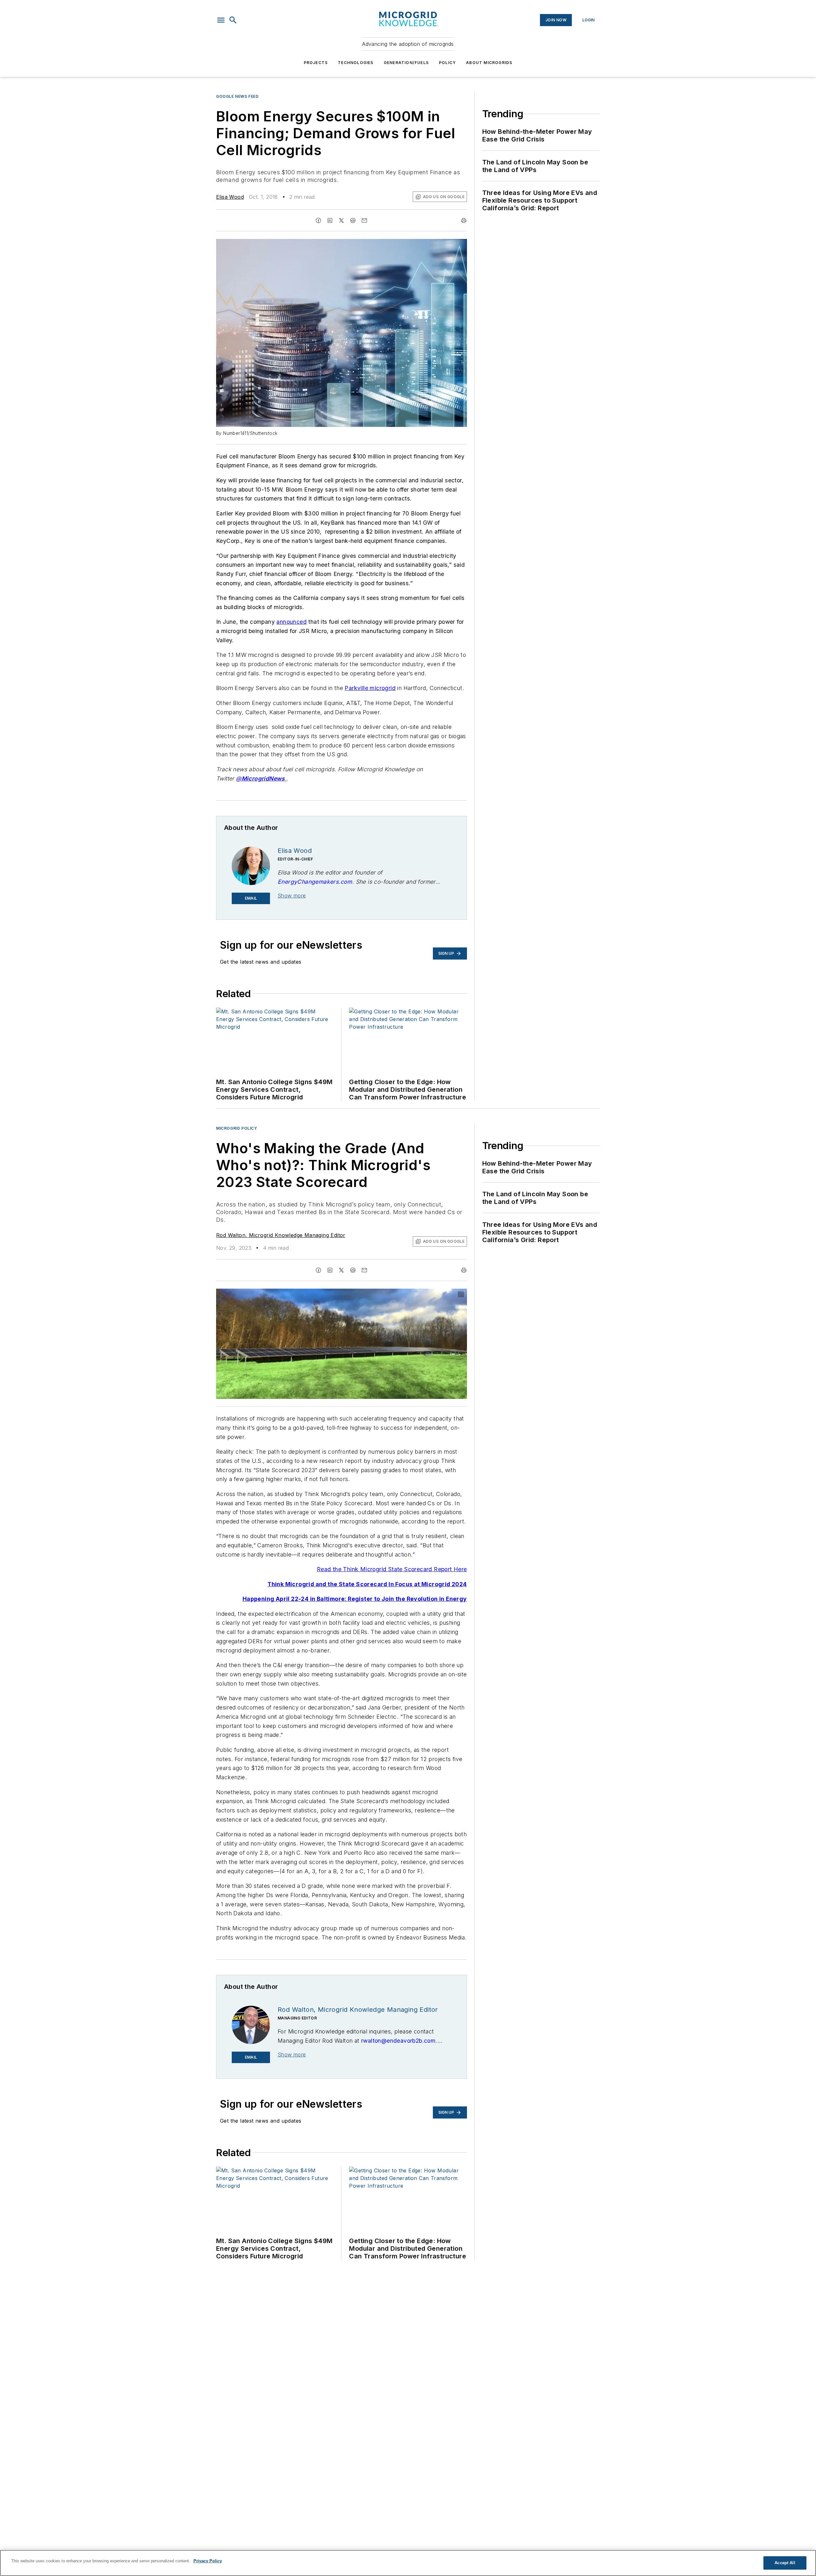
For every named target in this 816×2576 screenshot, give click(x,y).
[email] (364, 220)
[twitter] (341, 220)
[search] (233, 20)
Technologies (356, 63)
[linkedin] (330, 220)
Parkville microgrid (370, 688)
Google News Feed (237, 96)
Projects (316, 63)
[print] (464, 220)
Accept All (785, 2563)
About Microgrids (489, 63)
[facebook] (318, 220)
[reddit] (353, 220)
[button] (221, 20)
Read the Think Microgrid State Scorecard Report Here (392, 1569)
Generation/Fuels (406, 63)
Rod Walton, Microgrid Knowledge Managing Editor (281, 1235)
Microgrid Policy (237, 1128)
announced (291, 622)
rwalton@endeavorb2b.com (398, 2041)
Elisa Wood (230, 197)
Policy (447, 63)
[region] (408, 2563)
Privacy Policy (208, 2561)
